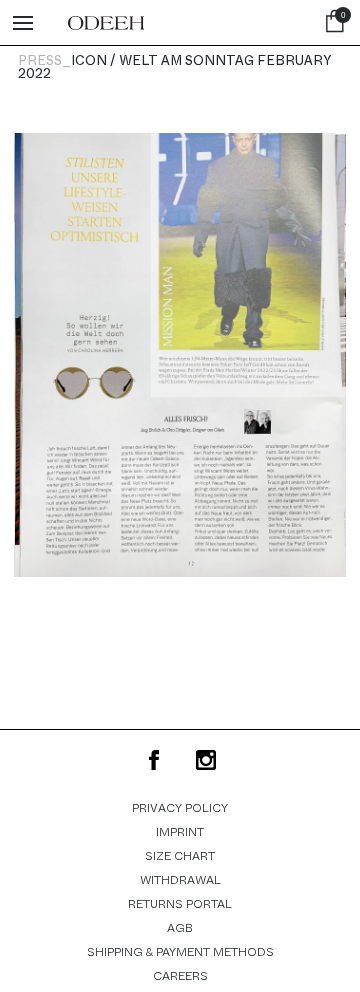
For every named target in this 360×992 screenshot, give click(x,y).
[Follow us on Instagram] (206, 760)
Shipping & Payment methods (180, 952)
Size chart (180, 856)
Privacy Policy (180, 808)
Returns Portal (180, 904)
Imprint (180, 832)
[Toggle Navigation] (23, 23)
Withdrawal (180, 880)
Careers (180, 976)
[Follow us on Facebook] (154, 760)
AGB (180, 928)
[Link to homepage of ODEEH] (106, 23)
